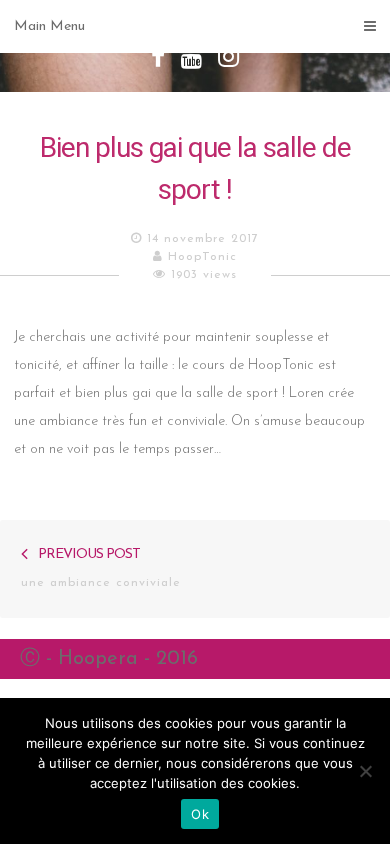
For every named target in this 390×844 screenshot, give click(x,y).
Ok (200, 814)
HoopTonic (202, 257)
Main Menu (49, 26)
